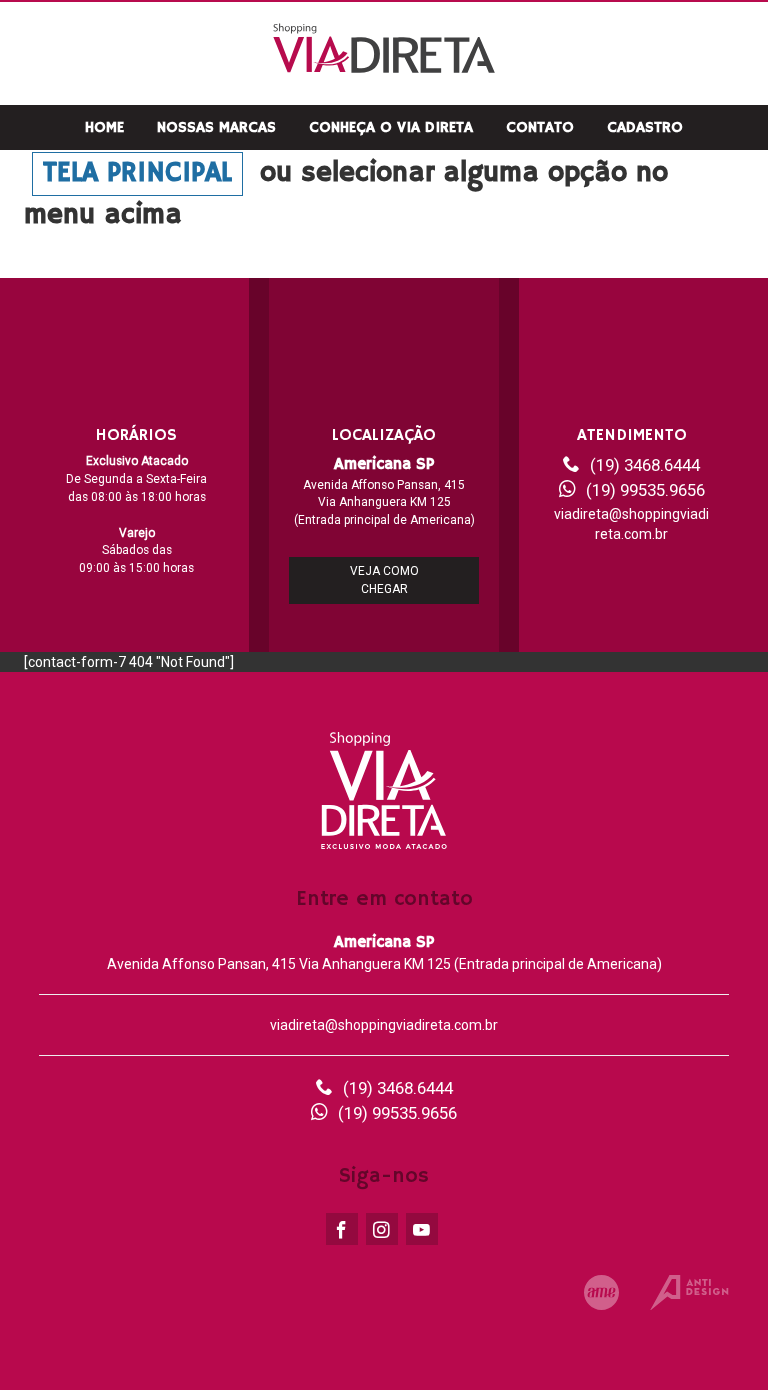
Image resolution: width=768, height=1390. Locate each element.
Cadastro (645, 127)
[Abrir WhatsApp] (718, 1339)
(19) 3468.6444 (645, 465)
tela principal (137, 173)
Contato (540, 127)
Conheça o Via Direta (391, 127)
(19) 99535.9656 (645, 490)
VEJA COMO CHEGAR (384, 580)
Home (104, 127)
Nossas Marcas (216, 127)
